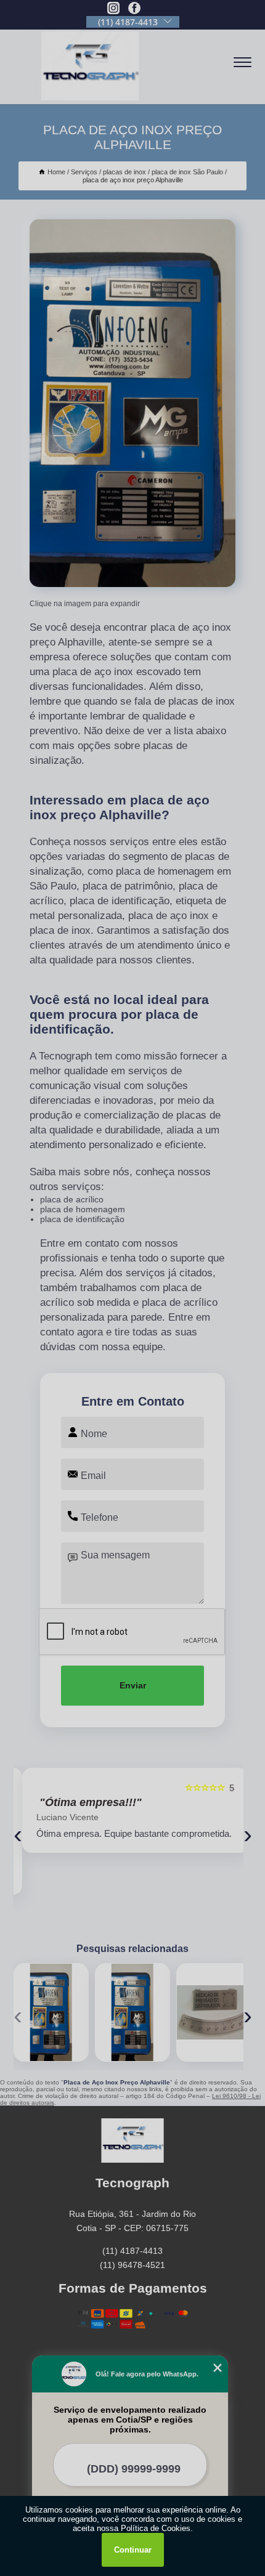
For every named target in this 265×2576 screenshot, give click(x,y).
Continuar (133, 2550)
